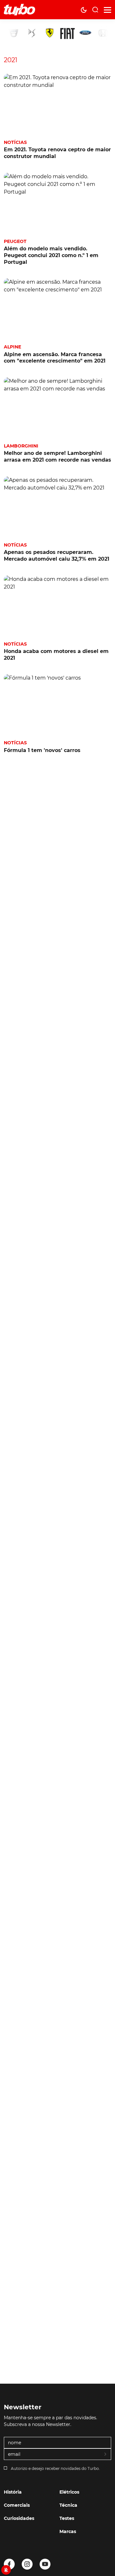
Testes (67, 2518)
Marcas (68, 2531)
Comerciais (17, 2505)
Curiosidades (19, 2518)
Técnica (68, 2505)
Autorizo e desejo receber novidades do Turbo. (55, 2468)
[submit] (106, 2455)
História (13, 2492)
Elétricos (69, 2492)
